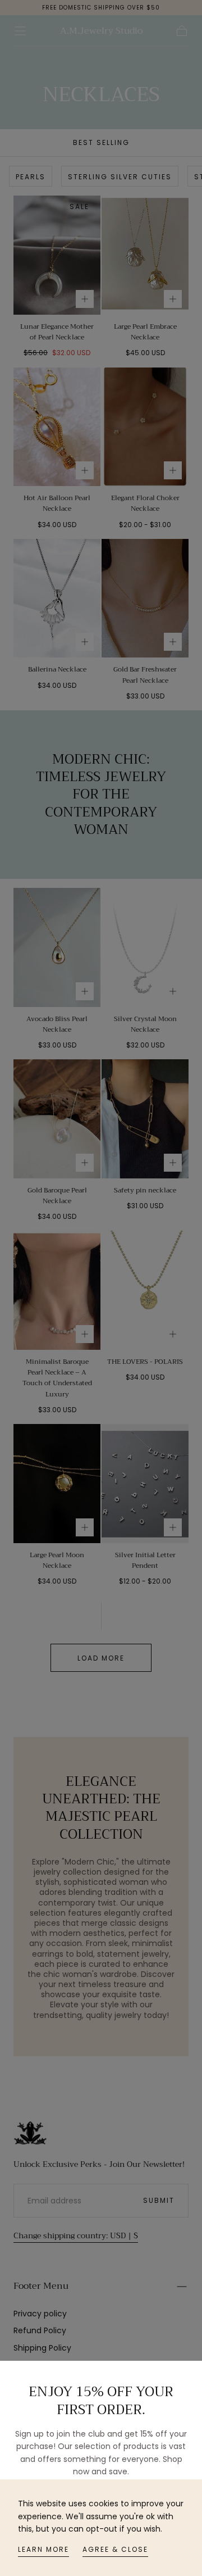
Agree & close (115, 2549)
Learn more (43, 2549)
